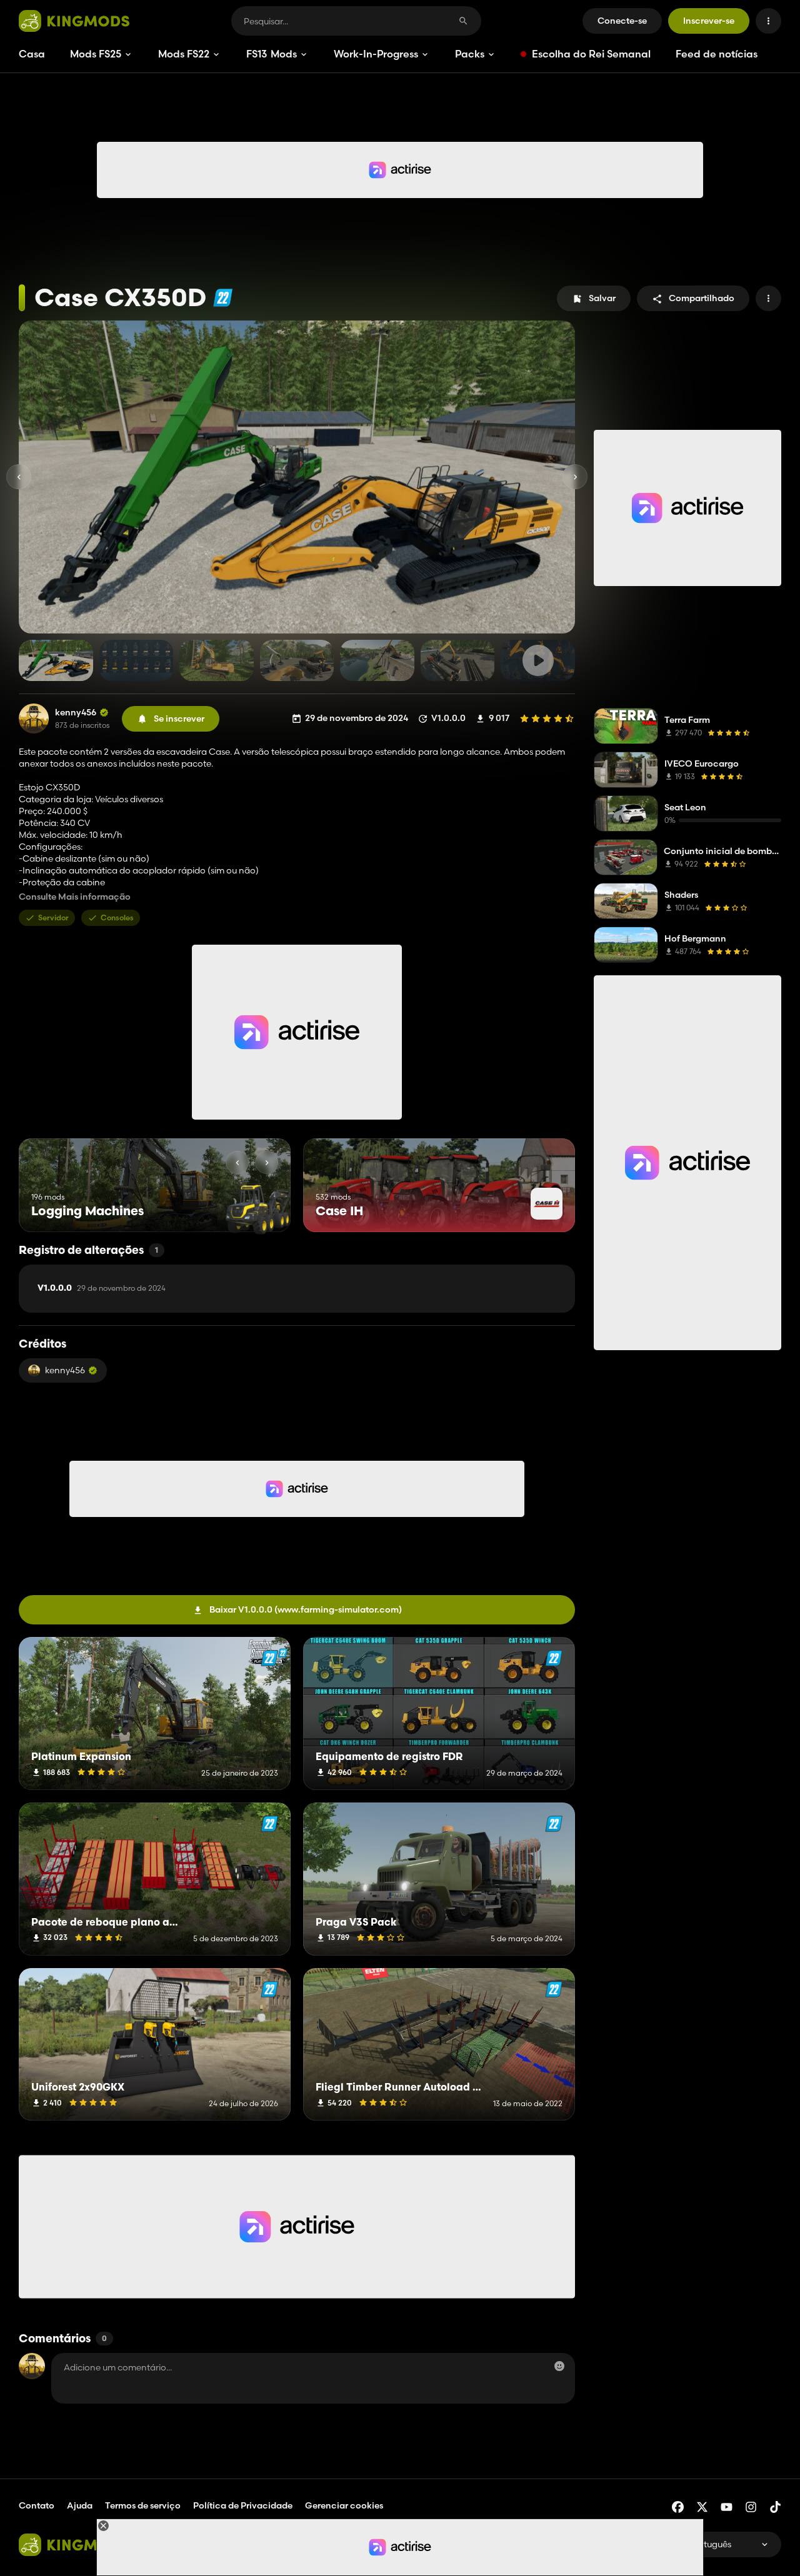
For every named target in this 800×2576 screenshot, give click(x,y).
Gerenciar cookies (344, 2506)
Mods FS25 (96, 54)
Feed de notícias (717, 54)
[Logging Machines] (258, 1209)
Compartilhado (702, 298)
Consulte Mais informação (75, 897)
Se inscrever (179, 719)
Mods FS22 (184, 54)
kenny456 (76, 713)
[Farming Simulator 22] (223, 298)
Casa (32, 54)
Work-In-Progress (376, 54)
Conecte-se (622, 21)
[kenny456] (34, 719)
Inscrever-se (709, 21)
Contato (37, 2505)
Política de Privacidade (243, 2505)
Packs (470, 54)
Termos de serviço (143, 2505)
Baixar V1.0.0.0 (306, 1609)
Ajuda (80, 2505)
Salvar (602, 298)
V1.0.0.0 (102, 1288)
